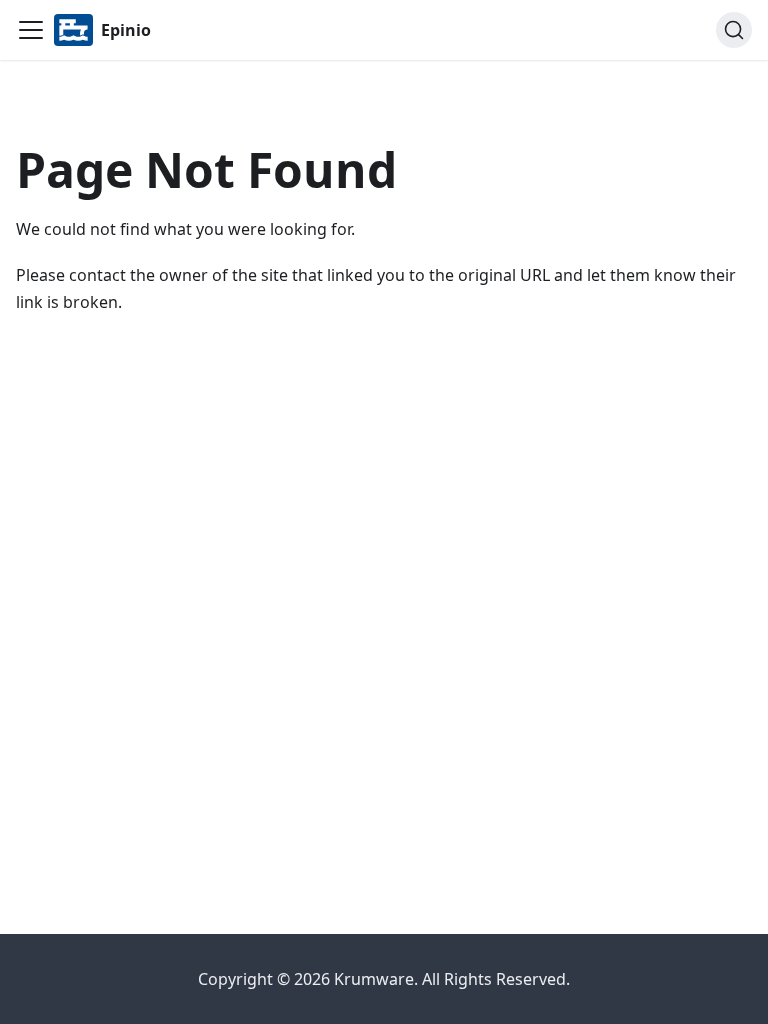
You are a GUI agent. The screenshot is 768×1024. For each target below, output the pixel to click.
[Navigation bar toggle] (31, 30)
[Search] (734, 30)
